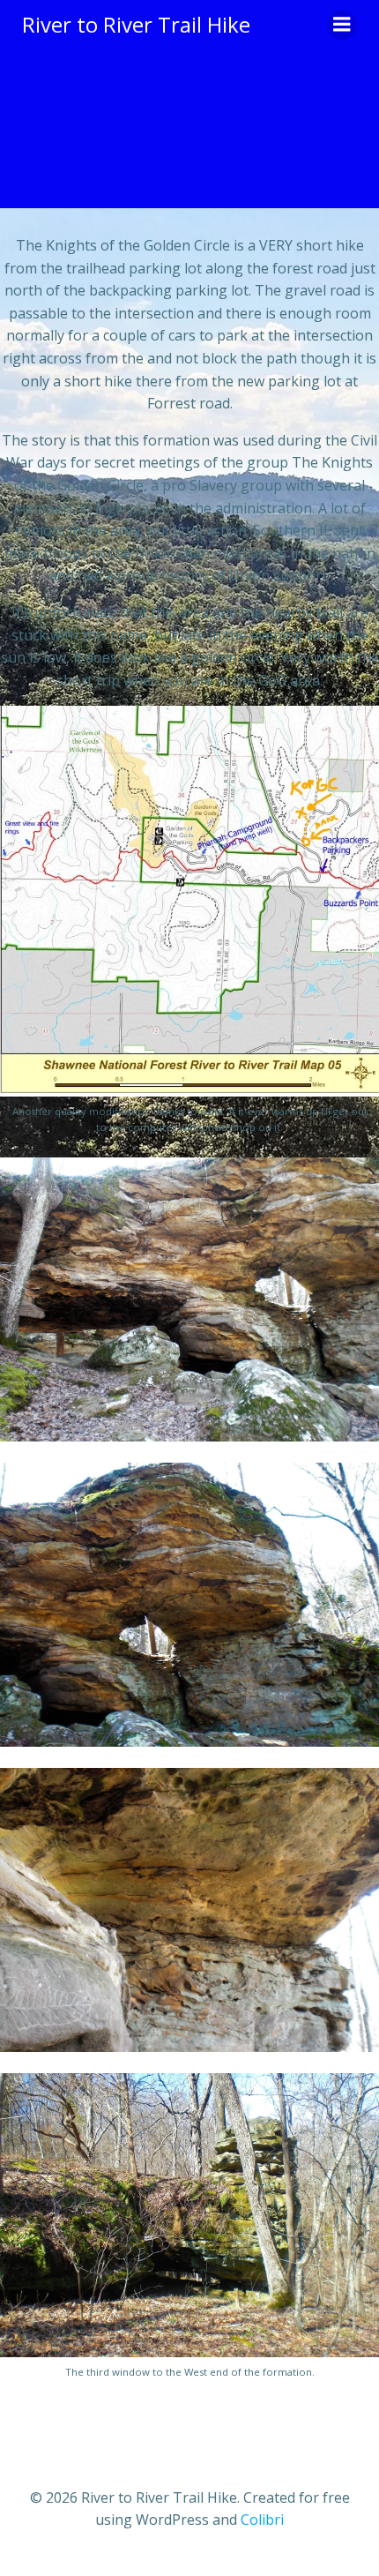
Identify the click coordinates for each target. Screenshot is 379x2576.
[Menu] (342, 25)
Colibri (262, 2520)
